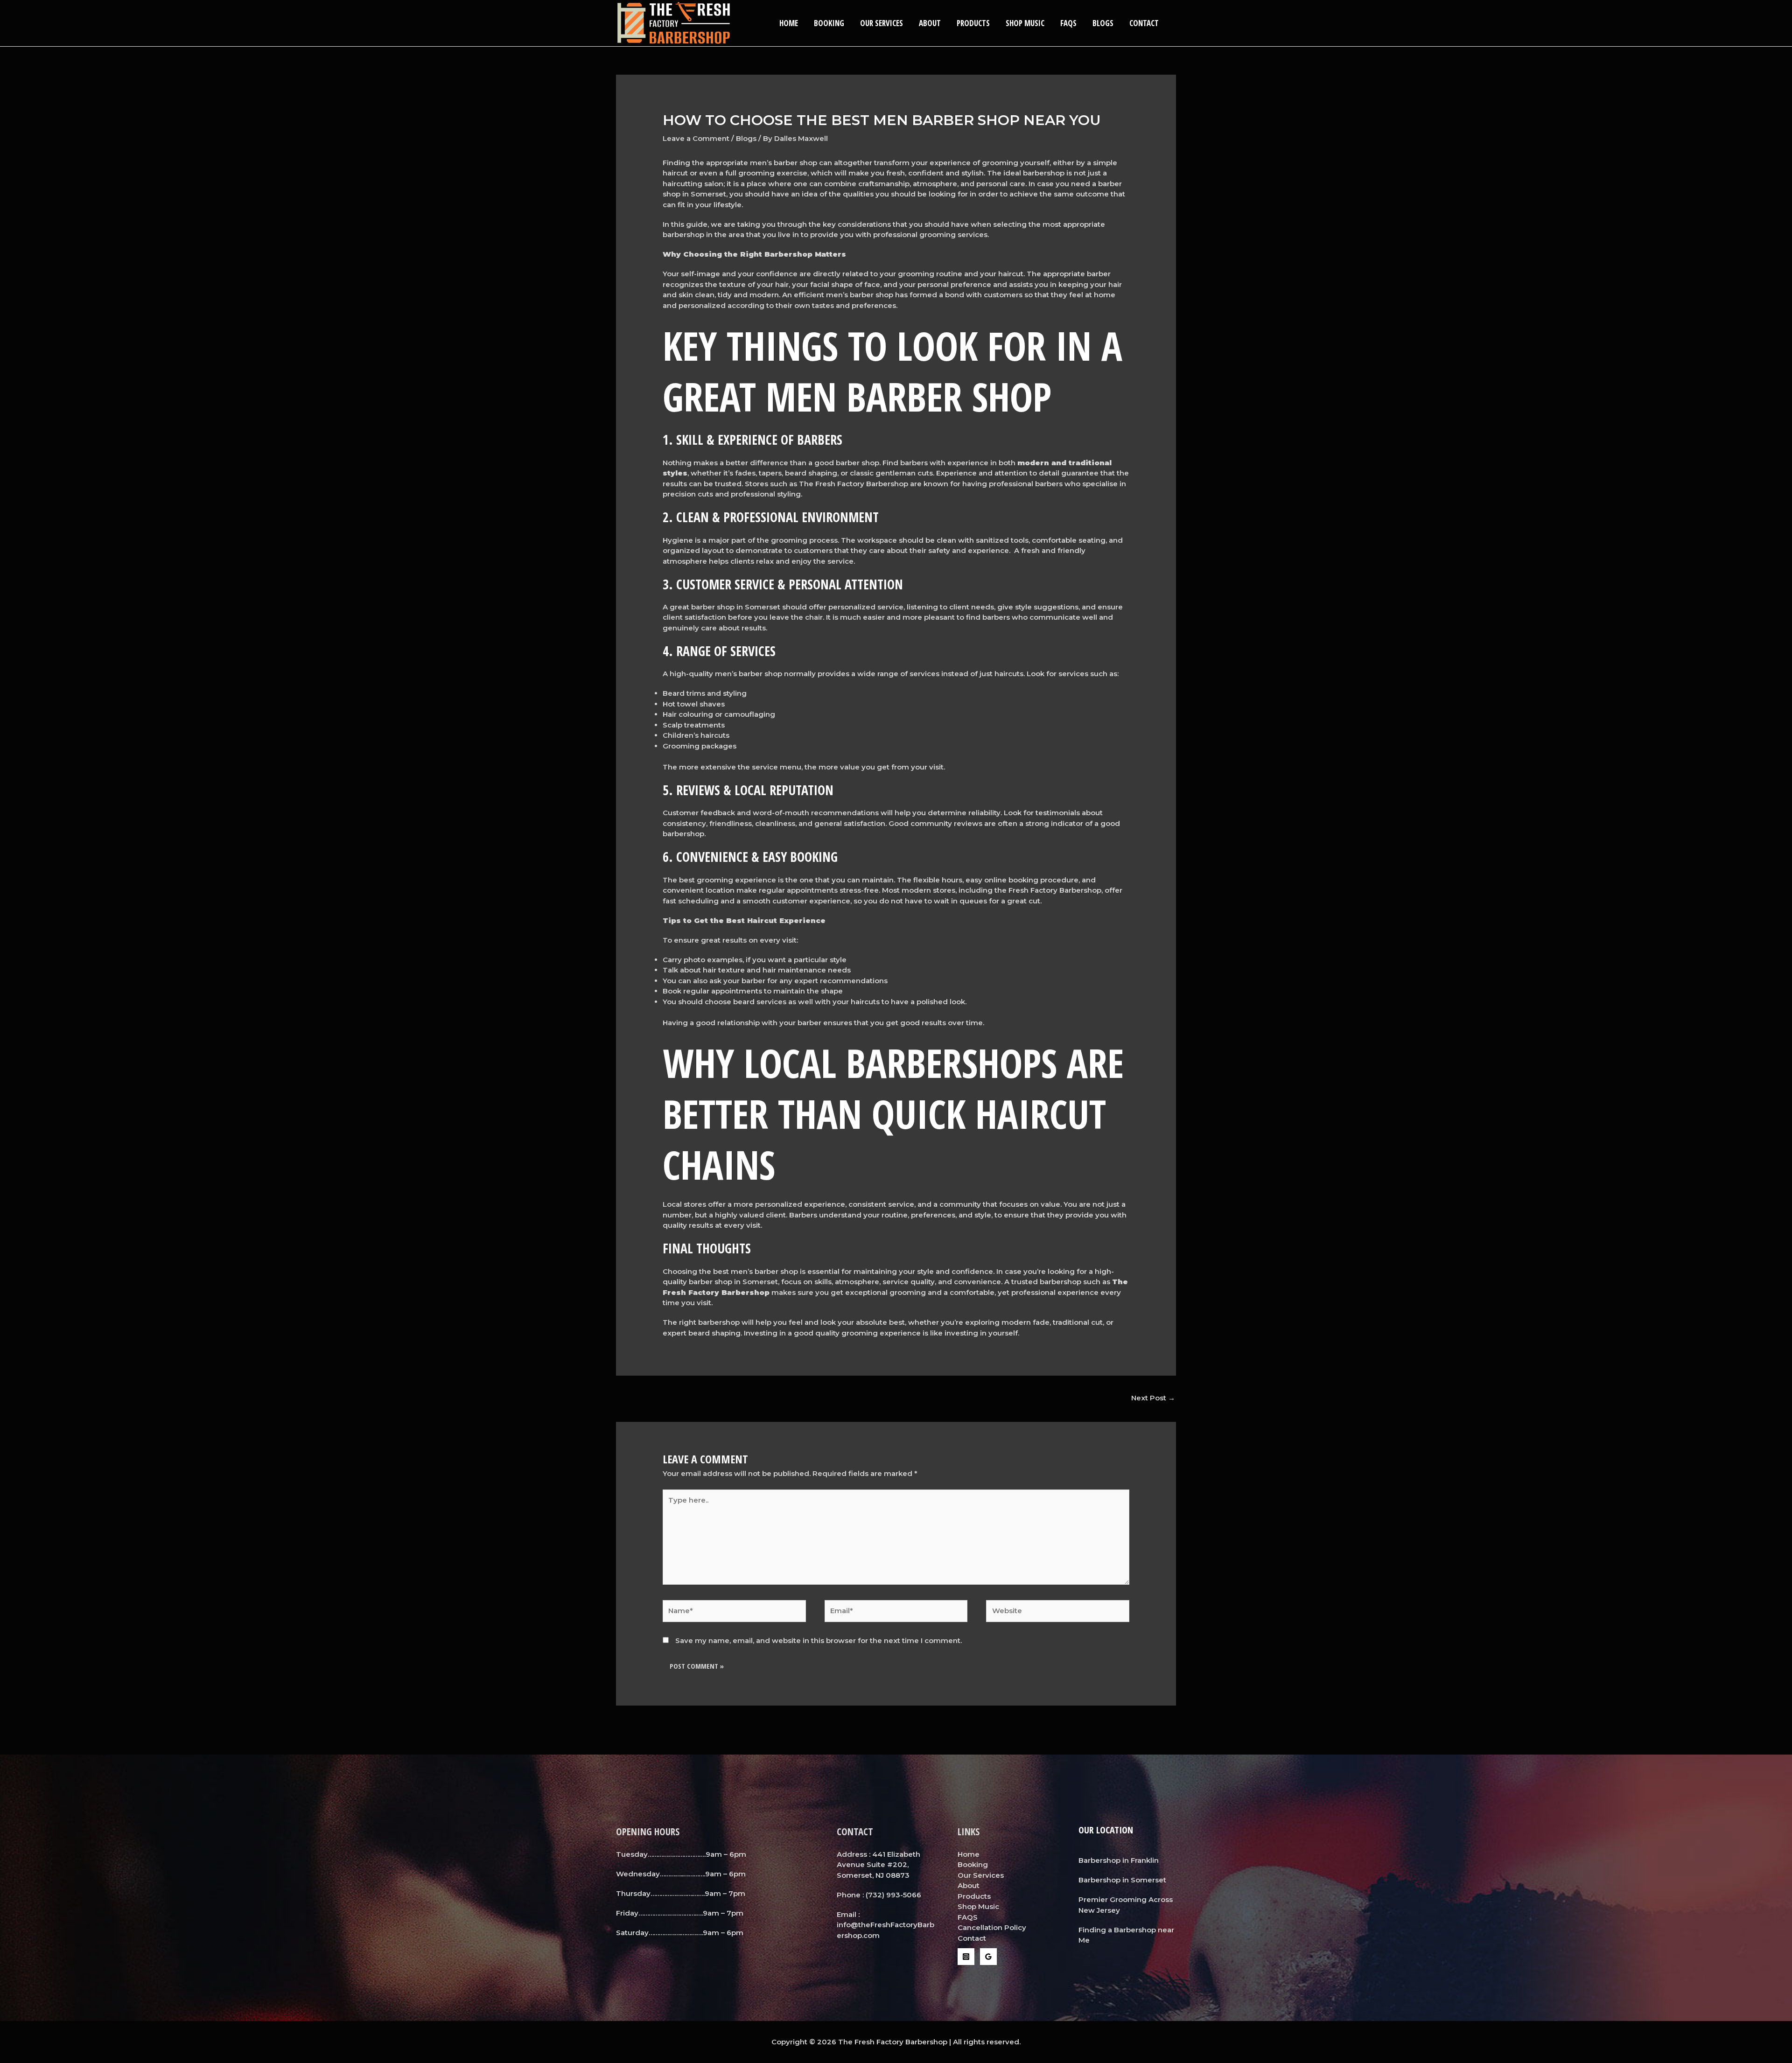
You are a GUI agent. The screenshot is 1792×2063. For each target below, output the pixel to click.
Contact (1144, 23)
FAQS (1068, 23)
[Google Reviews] (988, 1957)
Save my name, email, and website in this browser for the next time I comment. (819, 1640)
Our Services (882, 23)
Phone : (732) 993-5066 (879, 1895)
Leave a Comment (696, 138)
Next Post (1153, 1398)
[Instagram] (966, 1957)
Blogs (1103, 23)
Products (973, 23)
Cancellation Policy (992, 1927)
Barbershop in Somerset (1122, 1880)
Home (789, 23)
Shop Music (1025, 23)
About (930, 23)
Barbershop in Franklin (1119, 1860)
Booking (829, 23)
